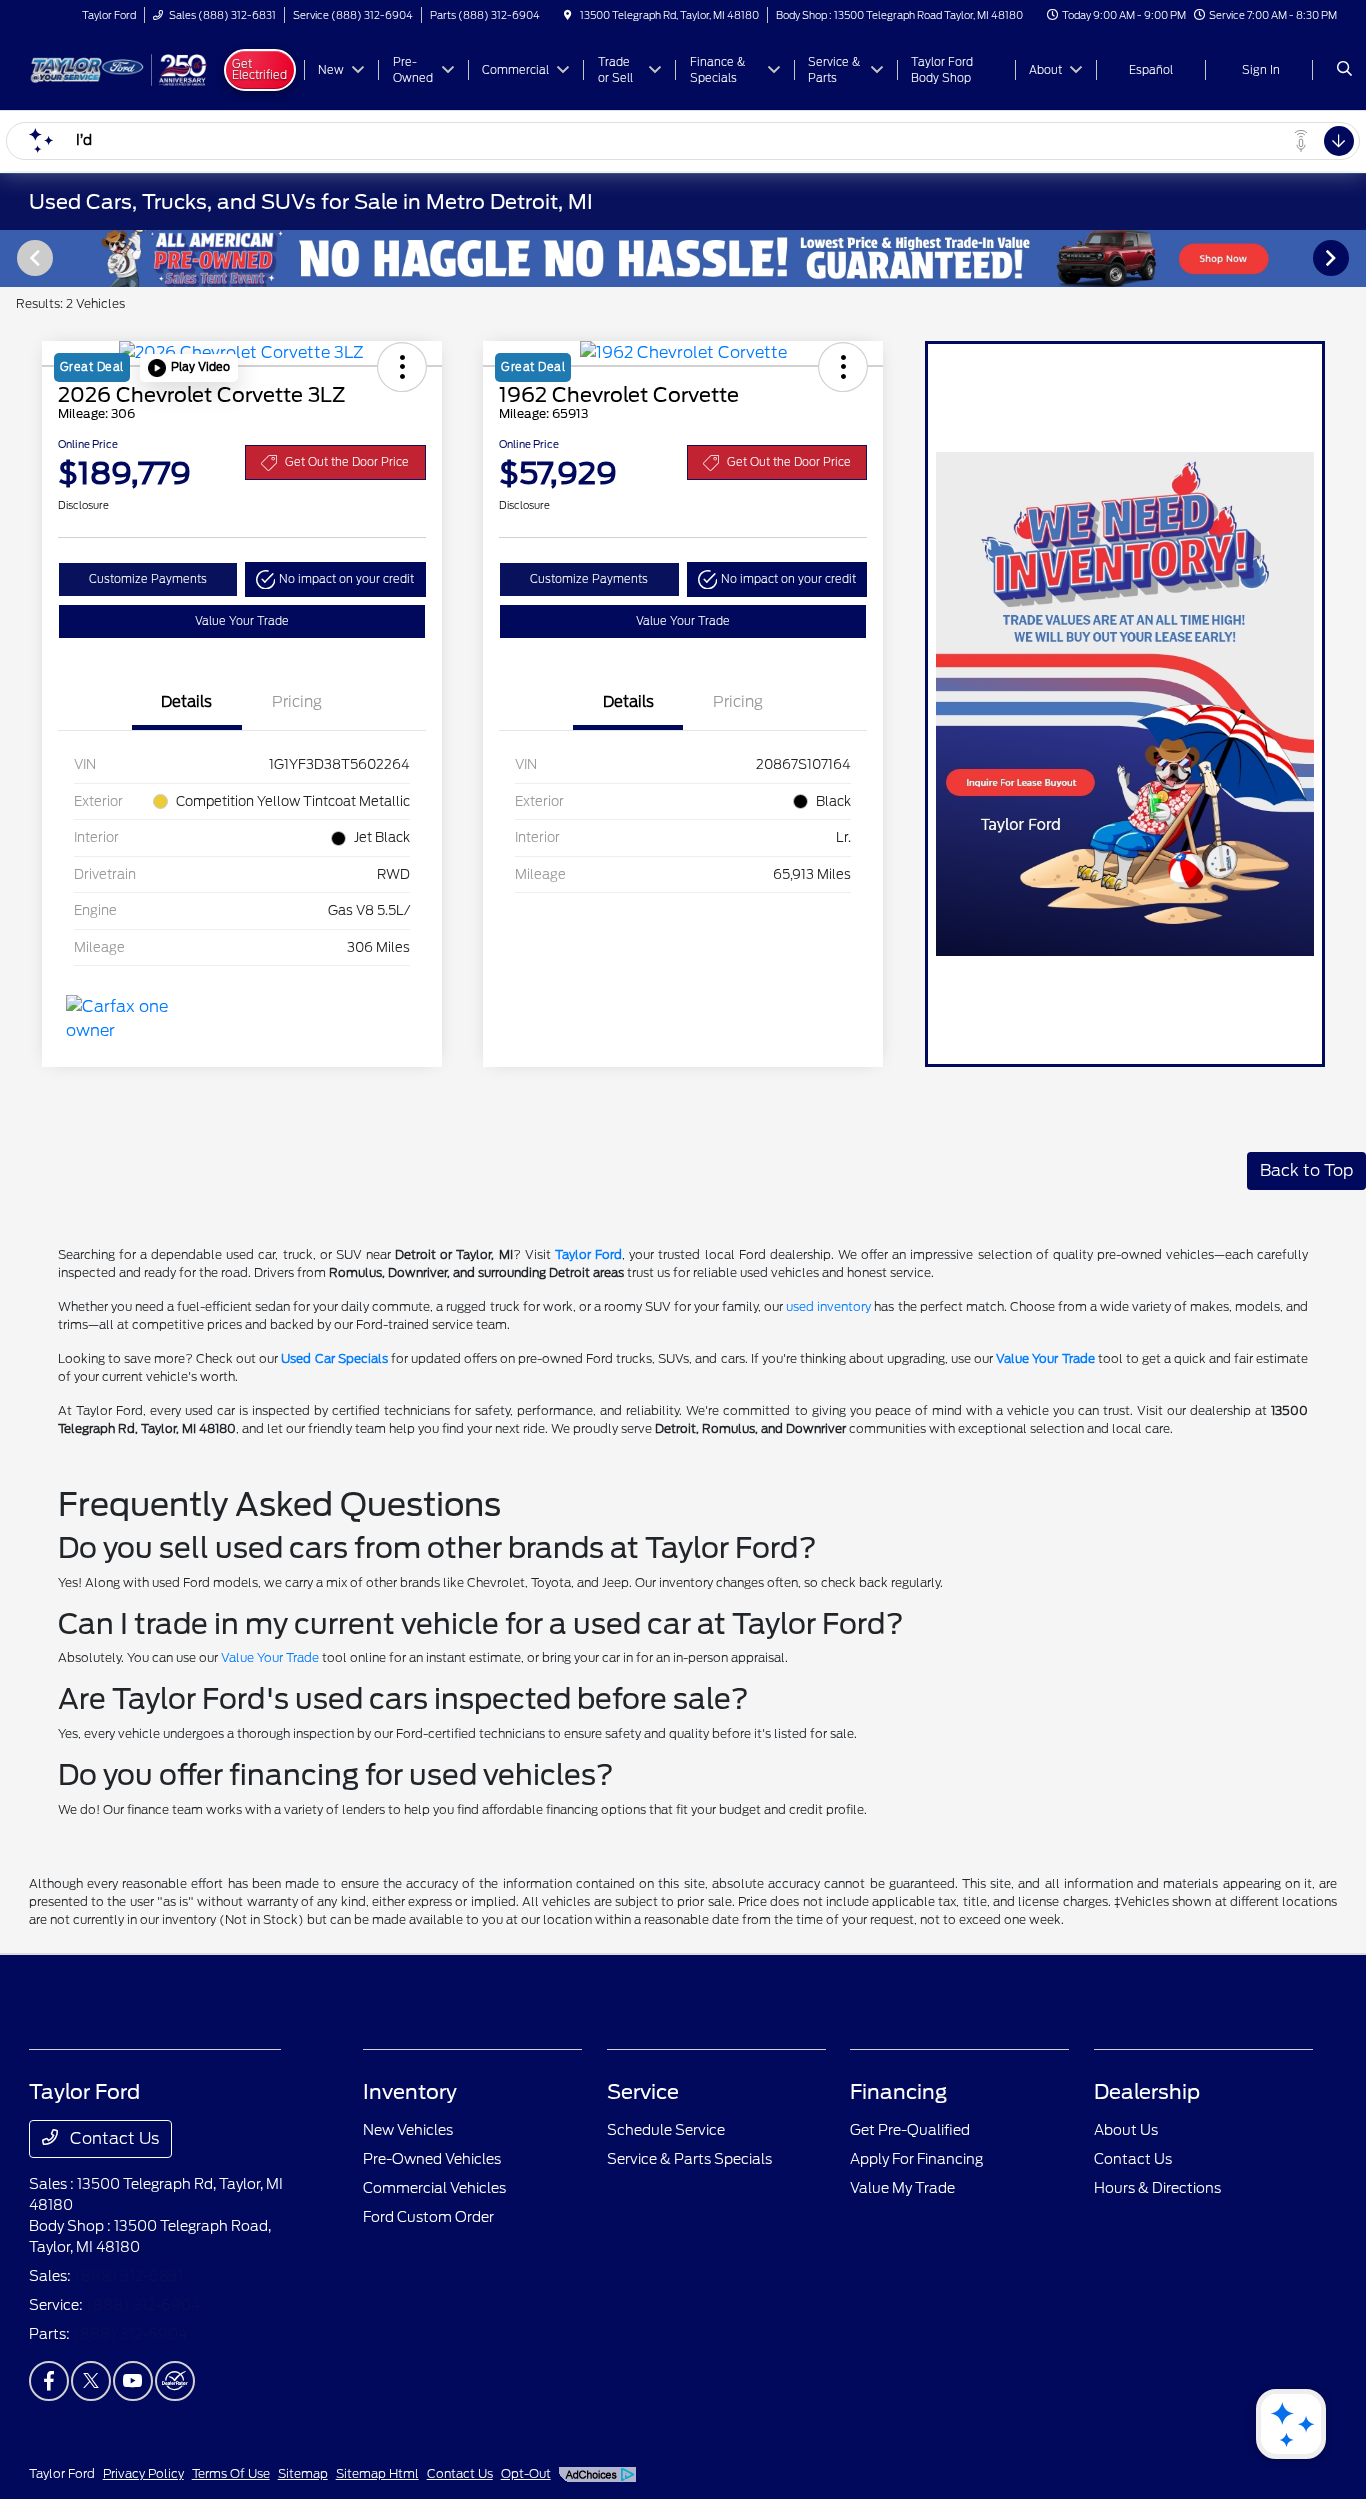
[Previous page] (33, 258)
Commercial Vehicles (434, 2188)
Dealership (1147, 2092)
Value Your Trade (242, 621)
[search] (1344, 70)
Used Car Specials (334, 1358)
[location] (568, 15)
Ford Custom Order (428, 2217)
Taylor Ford (588, 1254)
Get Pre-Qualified (910, 2130)
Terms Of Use (231, 2473)
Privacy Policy (143, 2473)
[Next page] (1333, 258)
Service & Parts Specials (689, 2159)
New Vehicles (408, 2130)
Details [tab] (186, 702)
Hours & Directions (1157, 2188)
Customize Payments (148, 579)
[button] (189, 368)
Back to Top (1306, 1170)
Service (643, 2092)
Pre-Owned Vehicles (432, 2159)
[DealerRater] (175, 2381)
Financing (898, 2092)
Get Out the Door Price (347, 462)
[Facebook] (49, 2381)
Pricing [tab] (297, 702)
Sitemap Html (377, 2473)
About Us (1126, 2130)
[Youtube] (133, 2381)
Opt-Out (526, 2473)
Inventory (410, 2092)
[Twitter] (91, 2381)
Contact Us (112, 2138)
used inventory (828, 1306)
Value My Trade (902, 2188)
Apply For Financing (916, 2159)
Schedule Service (666, 2130)
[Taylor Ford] (119, 68)
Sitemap (303, 2473)
